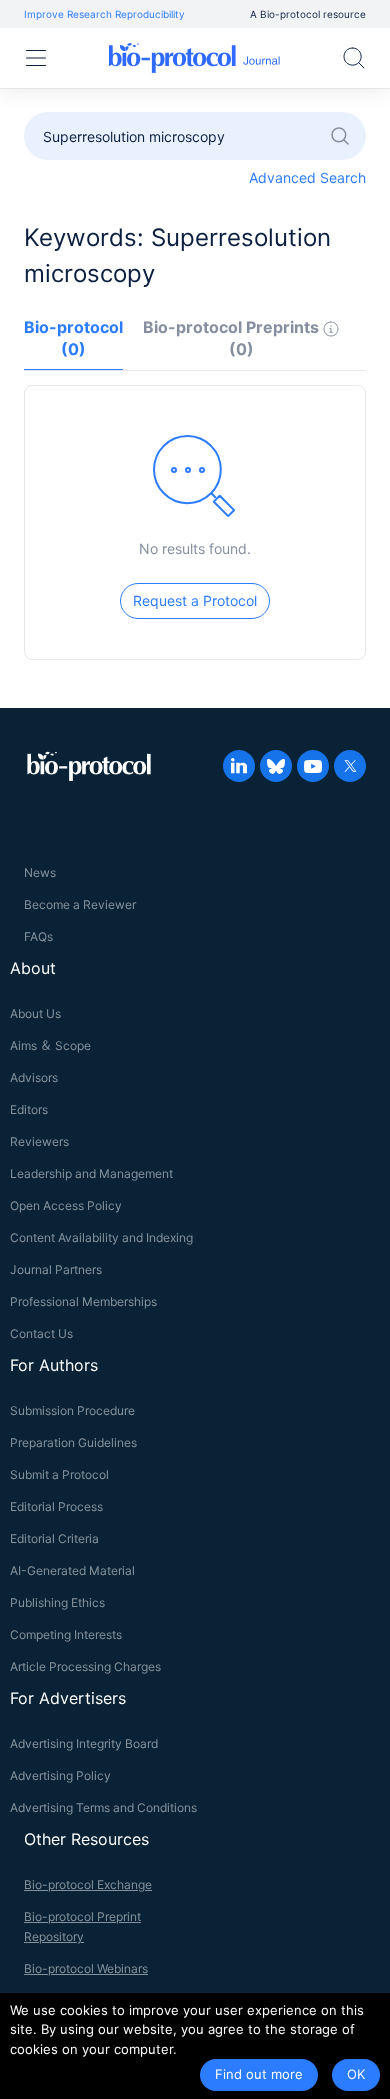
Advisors (34, 1077)
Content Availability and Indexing (101, 1237)
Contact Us (41, 1333)
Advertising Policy (60, 1775)
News (40, 872)
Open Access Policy (66, 1205)
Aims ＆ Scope (50, 1045)
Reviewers (39, 1141)
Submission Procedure (72, 1410)
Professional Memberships (83, 1301)
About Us (35, 1013)
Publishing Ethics (57, 1602)
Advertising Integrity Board (84, 1743)
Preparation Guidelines (73, 1442)
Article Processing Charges (85, 1666)
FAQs (38, 936)
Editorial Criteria (54, 1538)
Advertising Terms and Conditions (103, 1807)
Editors (29, 1109)
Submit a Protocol (59, 1474)
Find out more (259, 2074)
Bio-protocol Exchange (88, 1884)
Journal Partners (56, 1269)
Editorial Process (56, 1506)
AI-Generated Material (72, 1570)
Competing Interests (66, 1634)
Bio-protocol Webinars (86, 1968)
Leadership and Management (91, 1173)
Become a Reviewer (80, 904)
